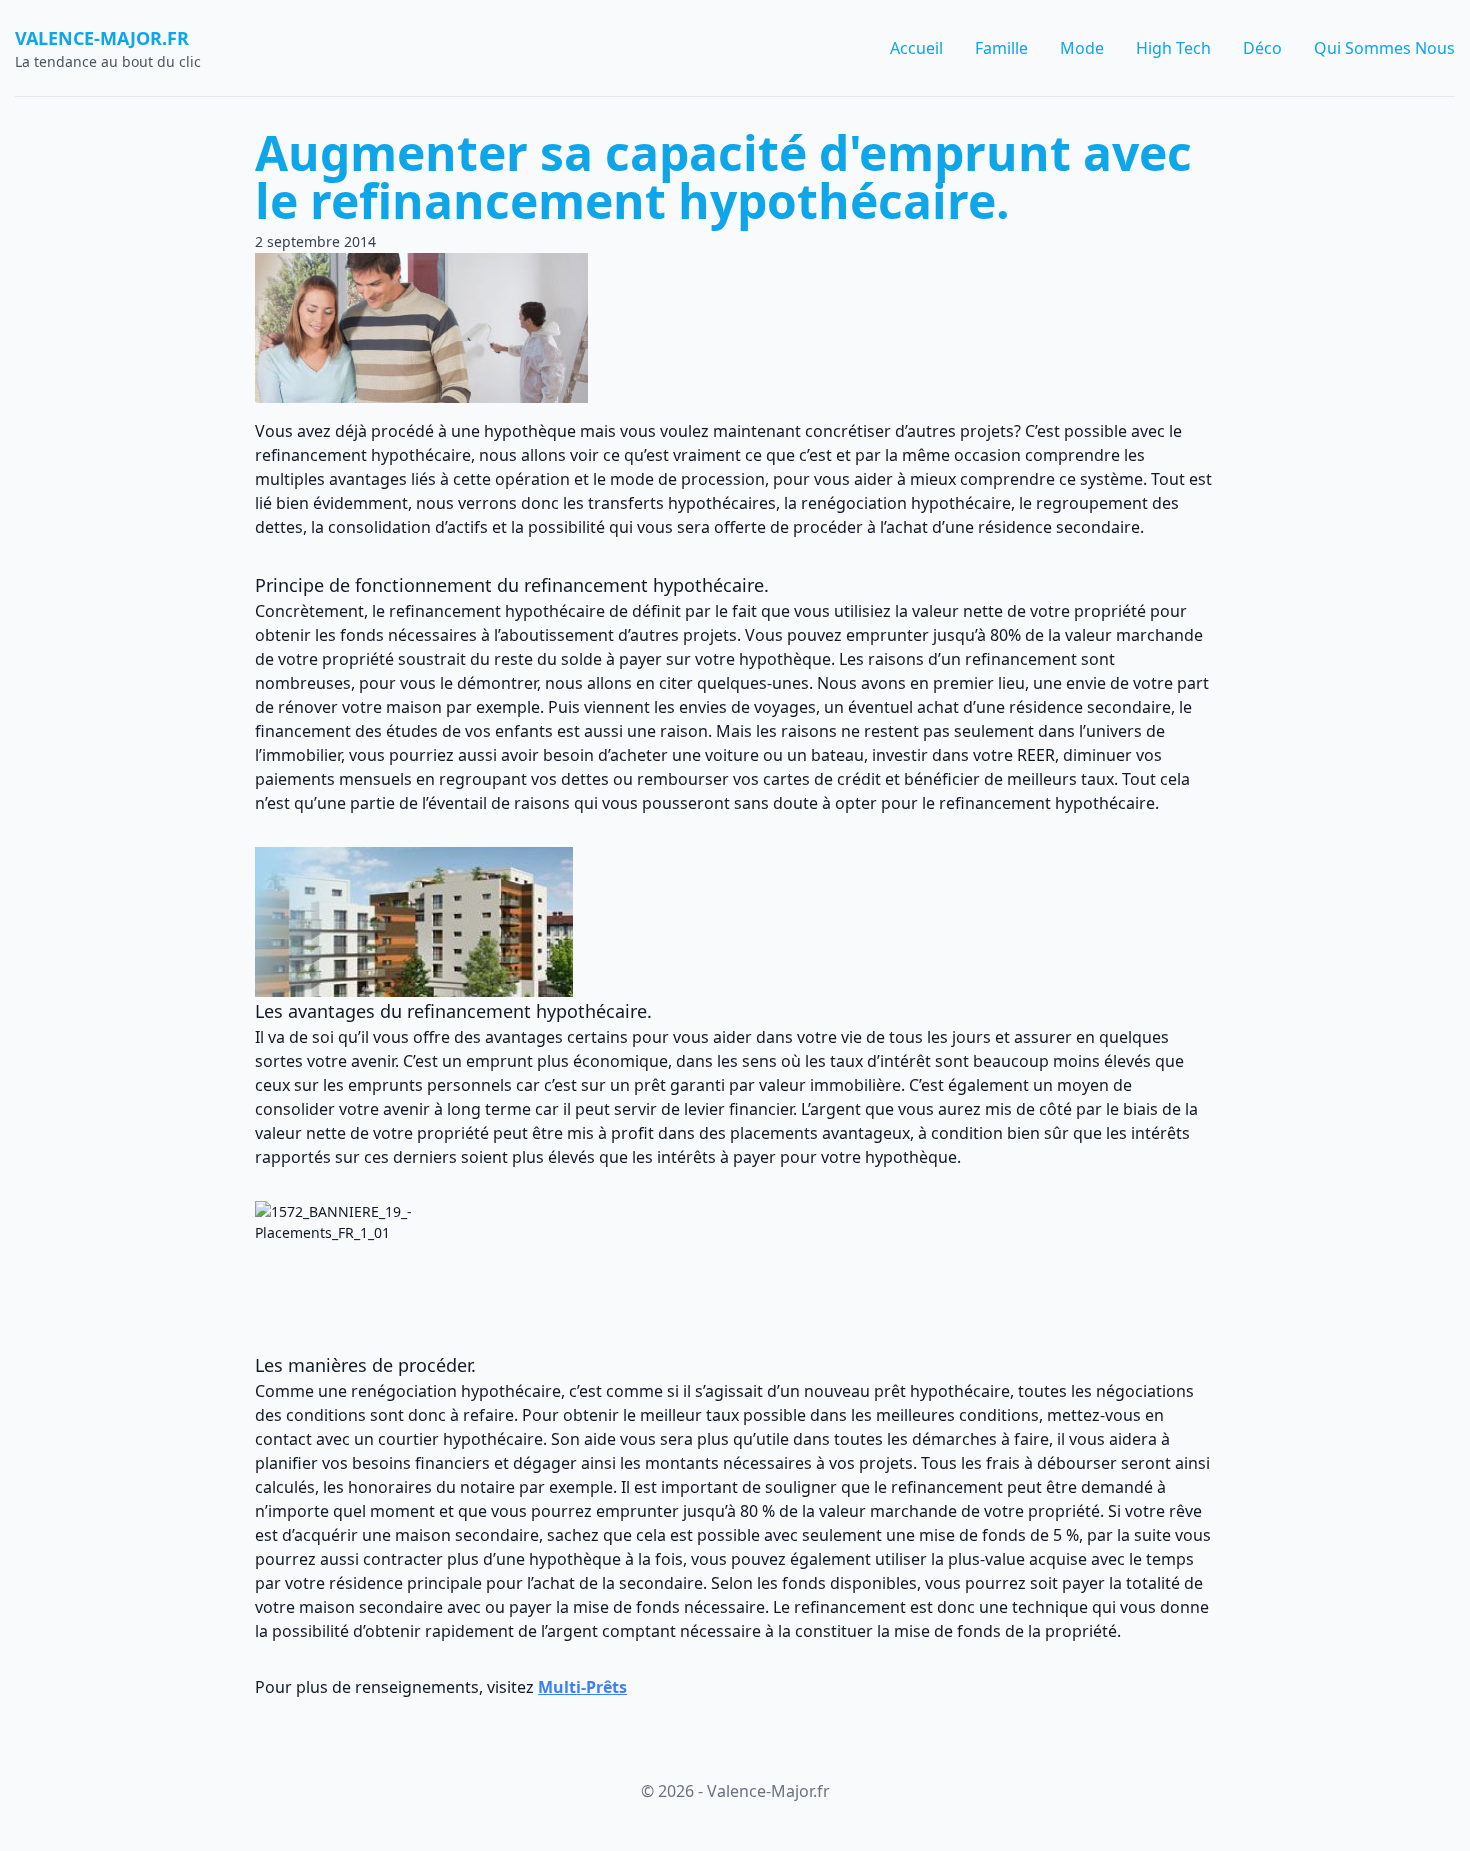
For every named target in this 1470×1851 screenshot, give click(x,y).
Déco (1262, 48)
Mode (1082, 48)
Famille (1001, 48)
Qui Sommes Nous (1384, 48)
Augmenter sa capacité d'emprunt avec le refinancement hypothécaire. (723, 176)
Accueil (916, 48)
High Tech (1173, 48)
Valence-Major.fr (102, 38)
